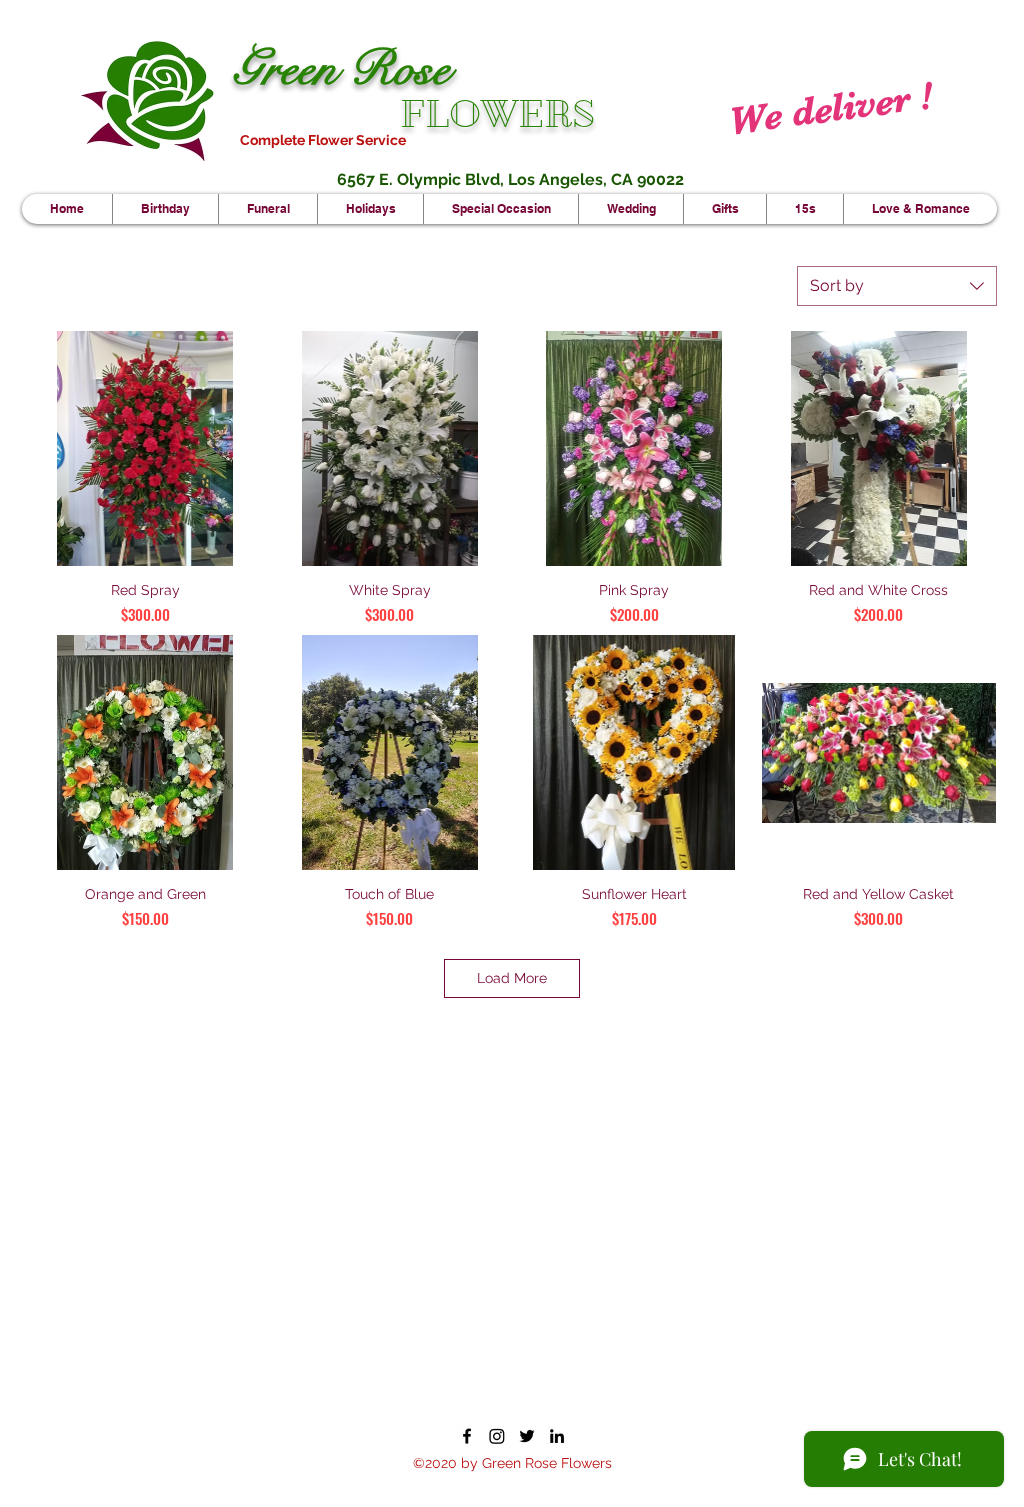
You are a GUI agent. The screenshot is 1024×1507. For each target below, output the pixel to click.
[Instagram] (497, 1436)
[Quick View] (145, 448)
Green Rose (341, 69)
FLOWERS (497, 114)
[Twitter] (527, 1436)
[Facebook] (467, 1436)
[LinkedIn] (557, 1436)
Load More (512, 978)
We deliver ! (830, 108)
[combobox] (897, 286)
